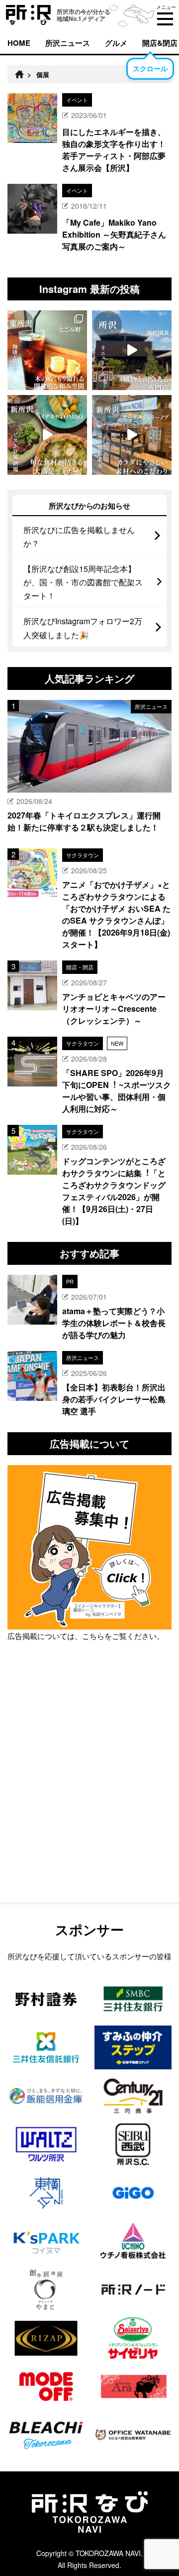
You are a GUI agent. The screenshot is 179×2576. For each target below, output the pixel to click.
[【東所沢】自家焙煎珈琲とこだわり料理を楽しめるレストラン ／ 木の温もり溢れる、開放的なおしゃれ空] (47, 350)
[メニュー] (165, 19)
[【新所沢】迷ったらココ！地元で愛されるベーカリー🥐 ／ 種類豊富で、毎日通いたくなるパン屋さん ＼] (132, 435)
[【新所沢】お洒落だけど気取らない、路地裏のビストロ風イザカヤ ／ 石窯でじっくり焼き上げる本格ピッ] (47, 435)
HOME (19, 43)
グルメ (116, 43)
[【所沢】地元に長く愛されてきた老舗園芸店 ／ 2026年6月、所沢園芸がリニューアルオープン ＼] (132, 350)
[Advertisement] (89, 1797)
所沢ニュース (68, 43)
